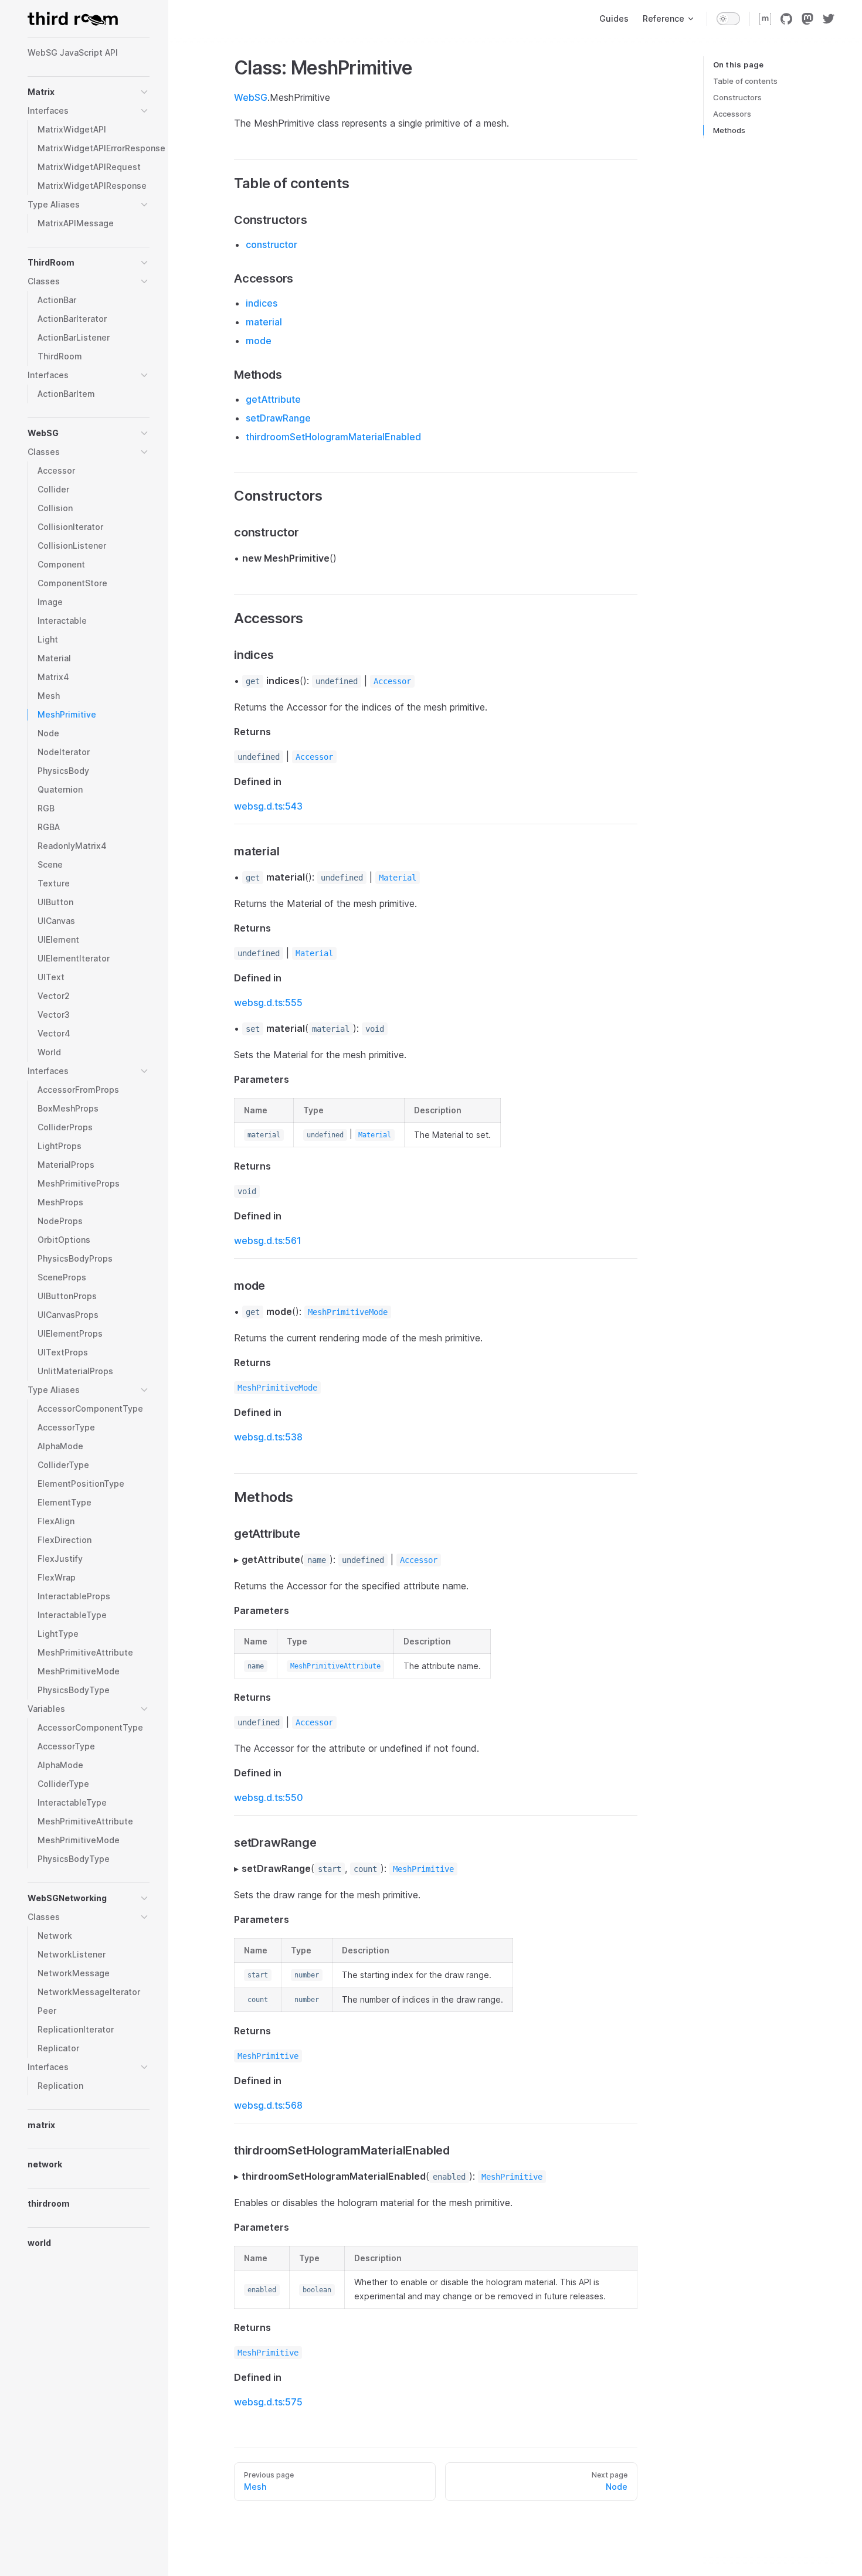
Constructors (737, 97)
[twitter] (829, 19)
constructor (272, 244)
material (264, 322)
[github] (786, 19)
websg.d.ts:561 (268, 1241)
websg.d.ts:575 (268, 2402)
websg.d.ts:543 (268, 806)
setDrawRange (278, 418)
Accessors (732, 114)
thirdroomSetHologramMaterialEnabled (333, 437)
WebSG (251, 97)
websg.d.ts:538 (268, 1437)
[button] (144, 92)
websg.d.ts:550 (269, 1797)
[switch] (728, 19)
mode (259, 341)
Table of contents (745, 81)
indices (262, 303)
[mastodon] (807, 19)
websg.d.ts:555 (268, 1002)
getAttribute (273, 399)
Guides (614, 18)
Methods (729, 130)
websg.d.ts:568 (268, 2105)
